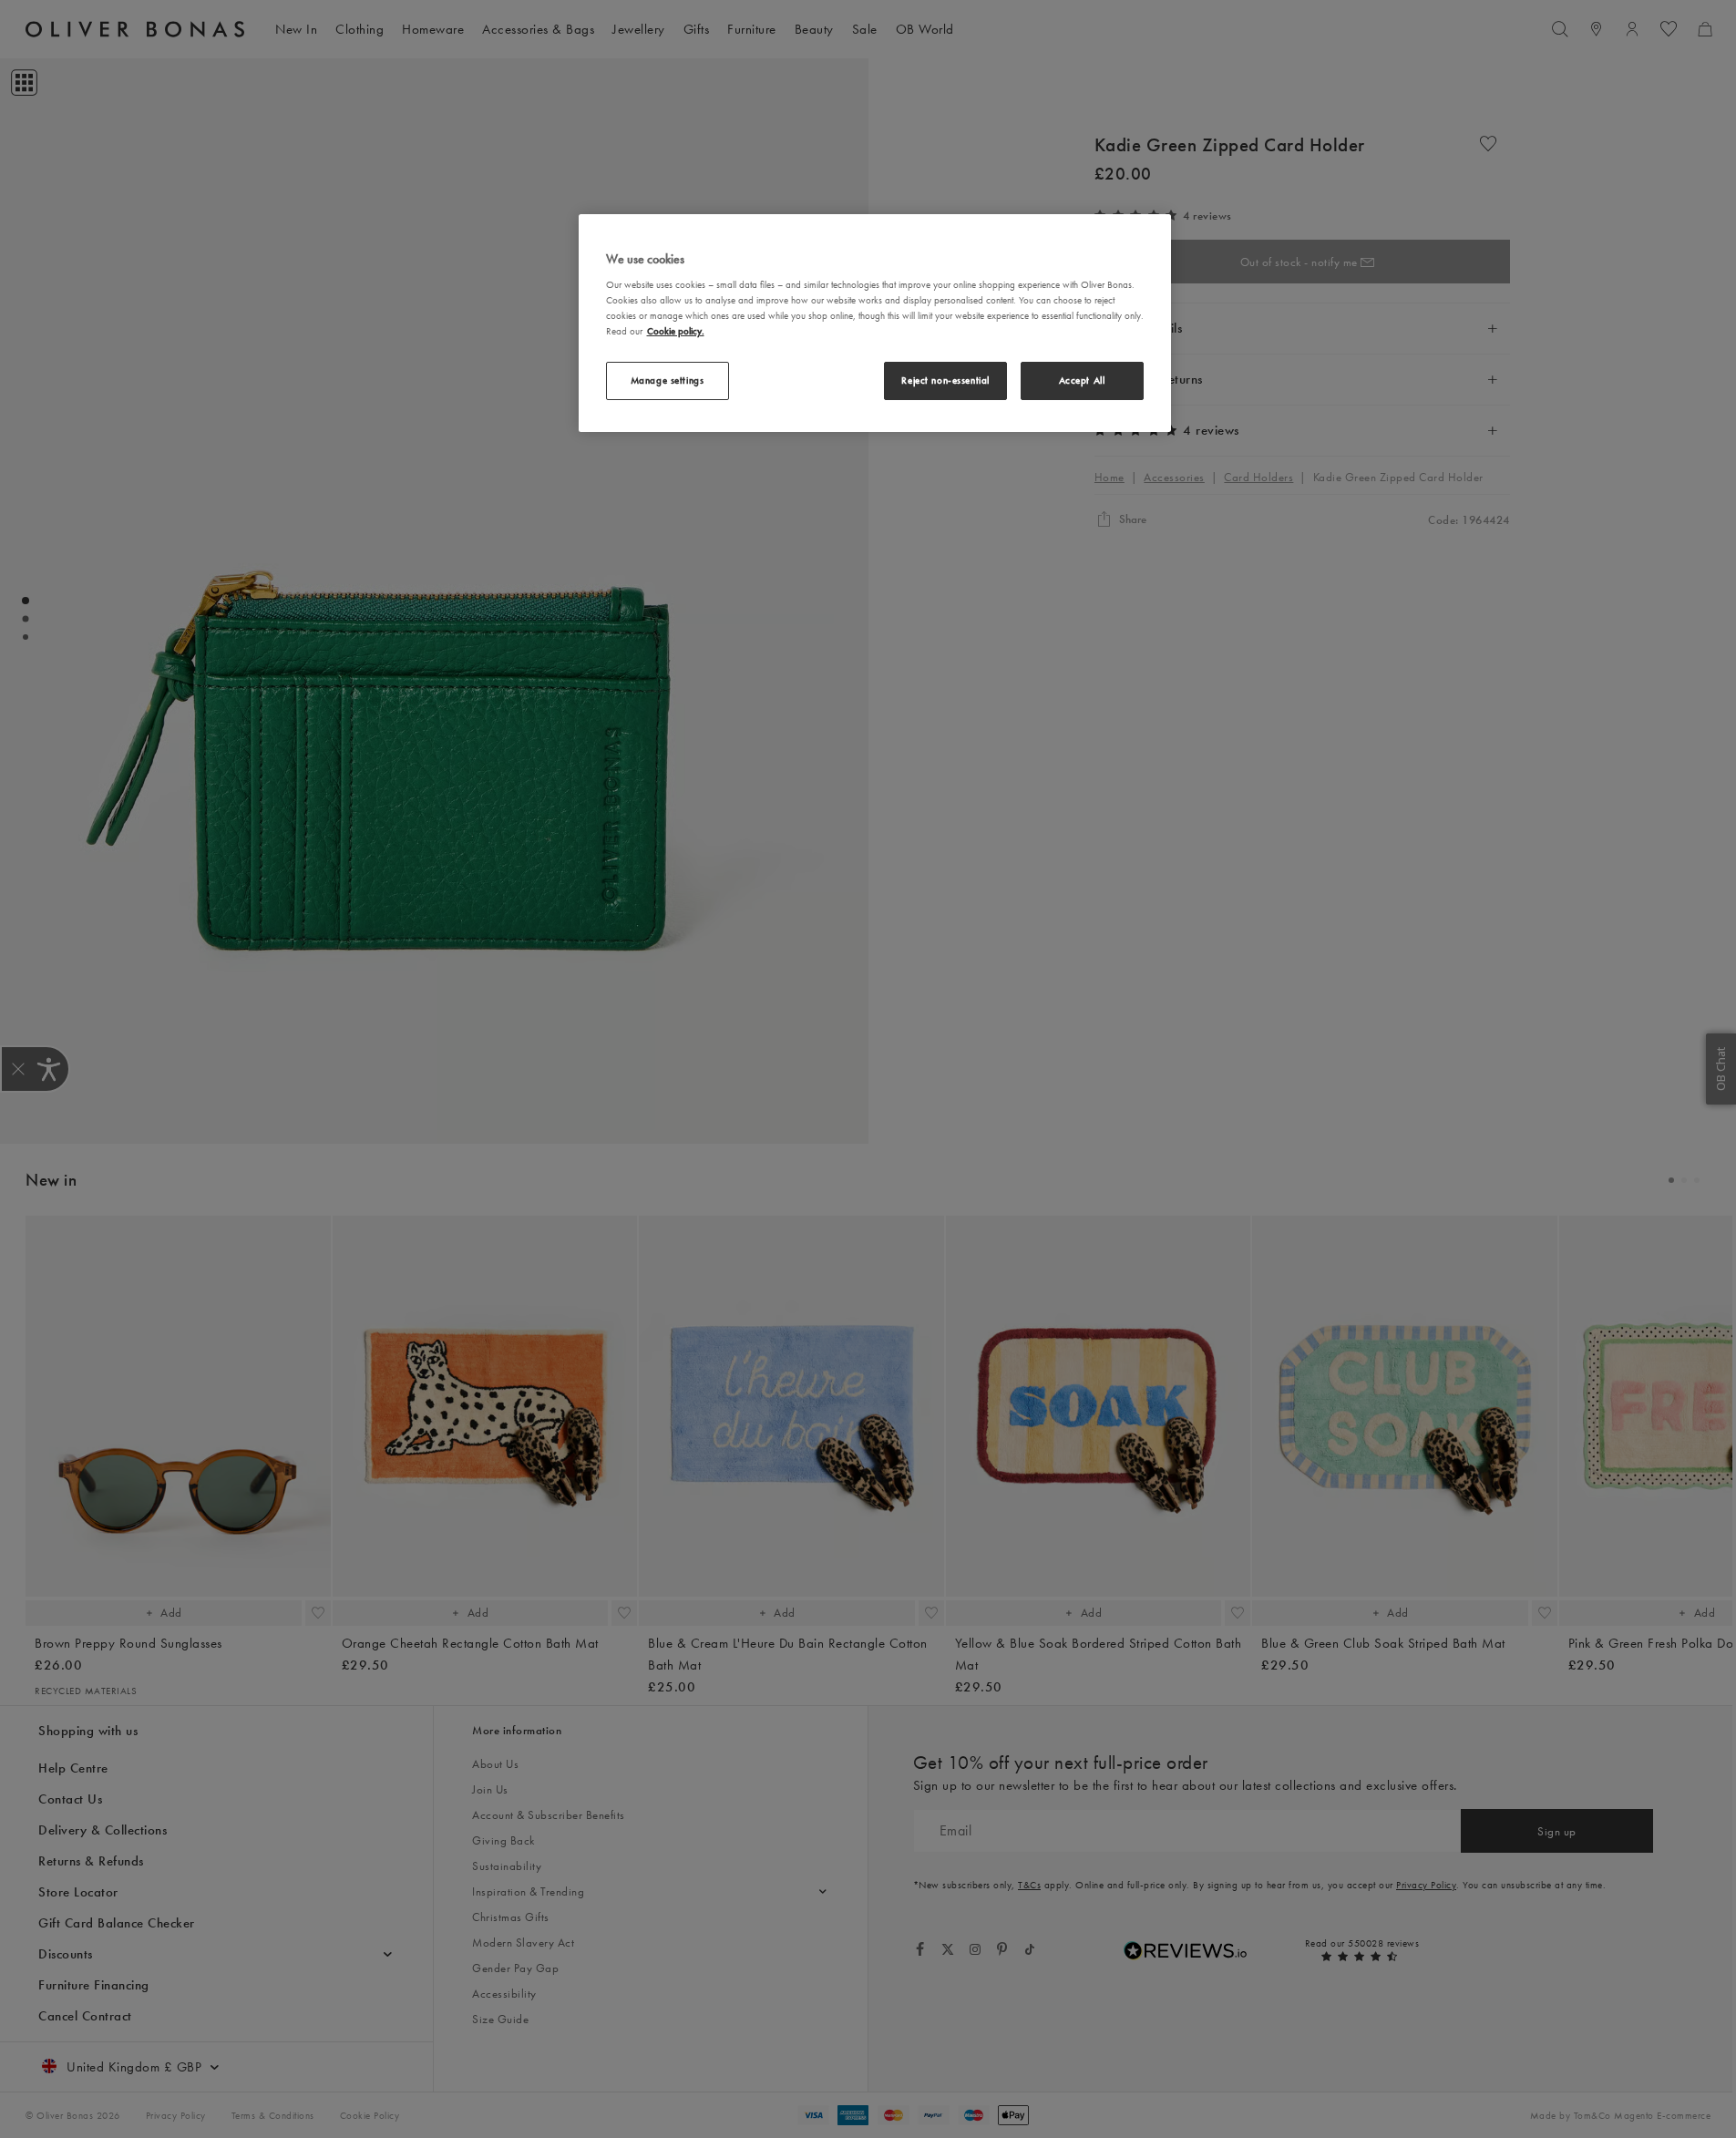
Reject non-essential (945, 380)
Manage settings (668, 380)
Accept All (1082, 380)
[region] (875, 324)
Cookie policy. (676, 331)
